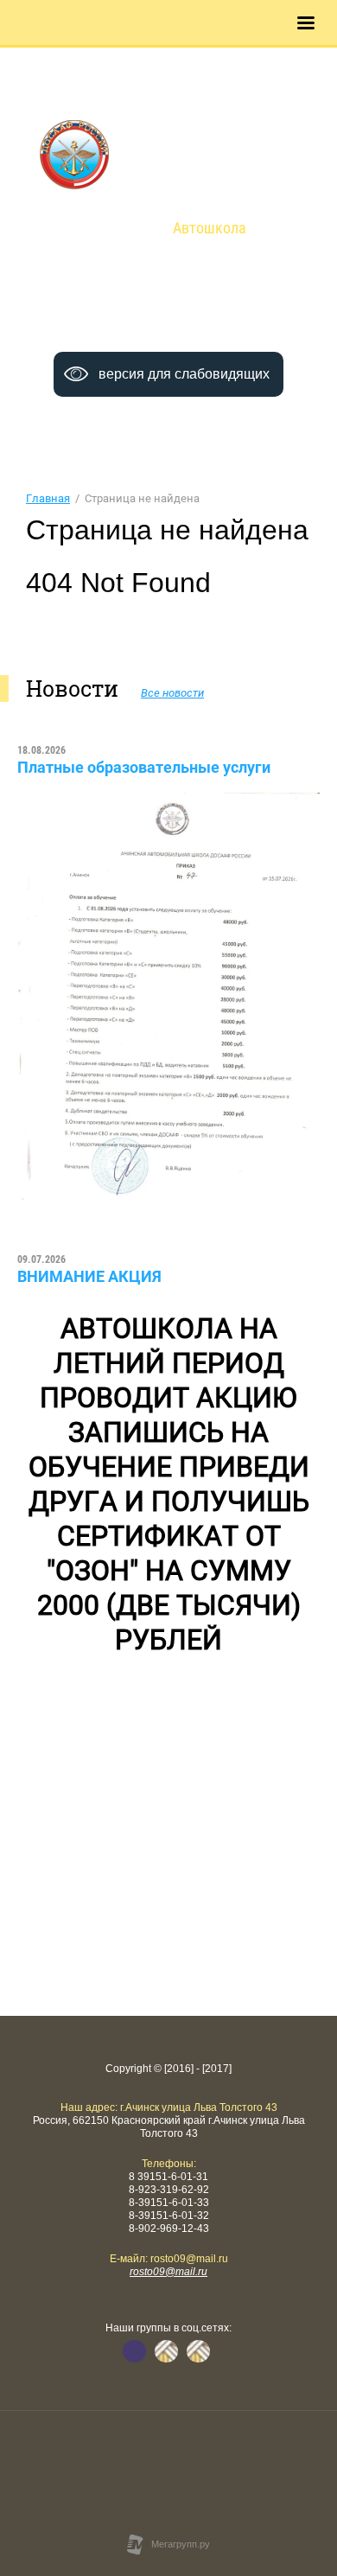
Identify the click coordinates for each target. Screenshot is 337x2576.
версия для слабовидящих (184, 374)
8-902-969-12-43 (170, 337)
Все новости (172, 693)
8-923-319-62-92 (219, 302)
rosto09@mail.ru (168, 2272)
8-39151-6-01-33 (118, 319)
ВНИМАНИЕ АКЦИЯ (89, 1276)
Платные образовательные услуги (144, 767)
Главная (48, 498)
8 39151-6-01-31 (117, 302)
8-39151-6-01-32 (222, 319)
